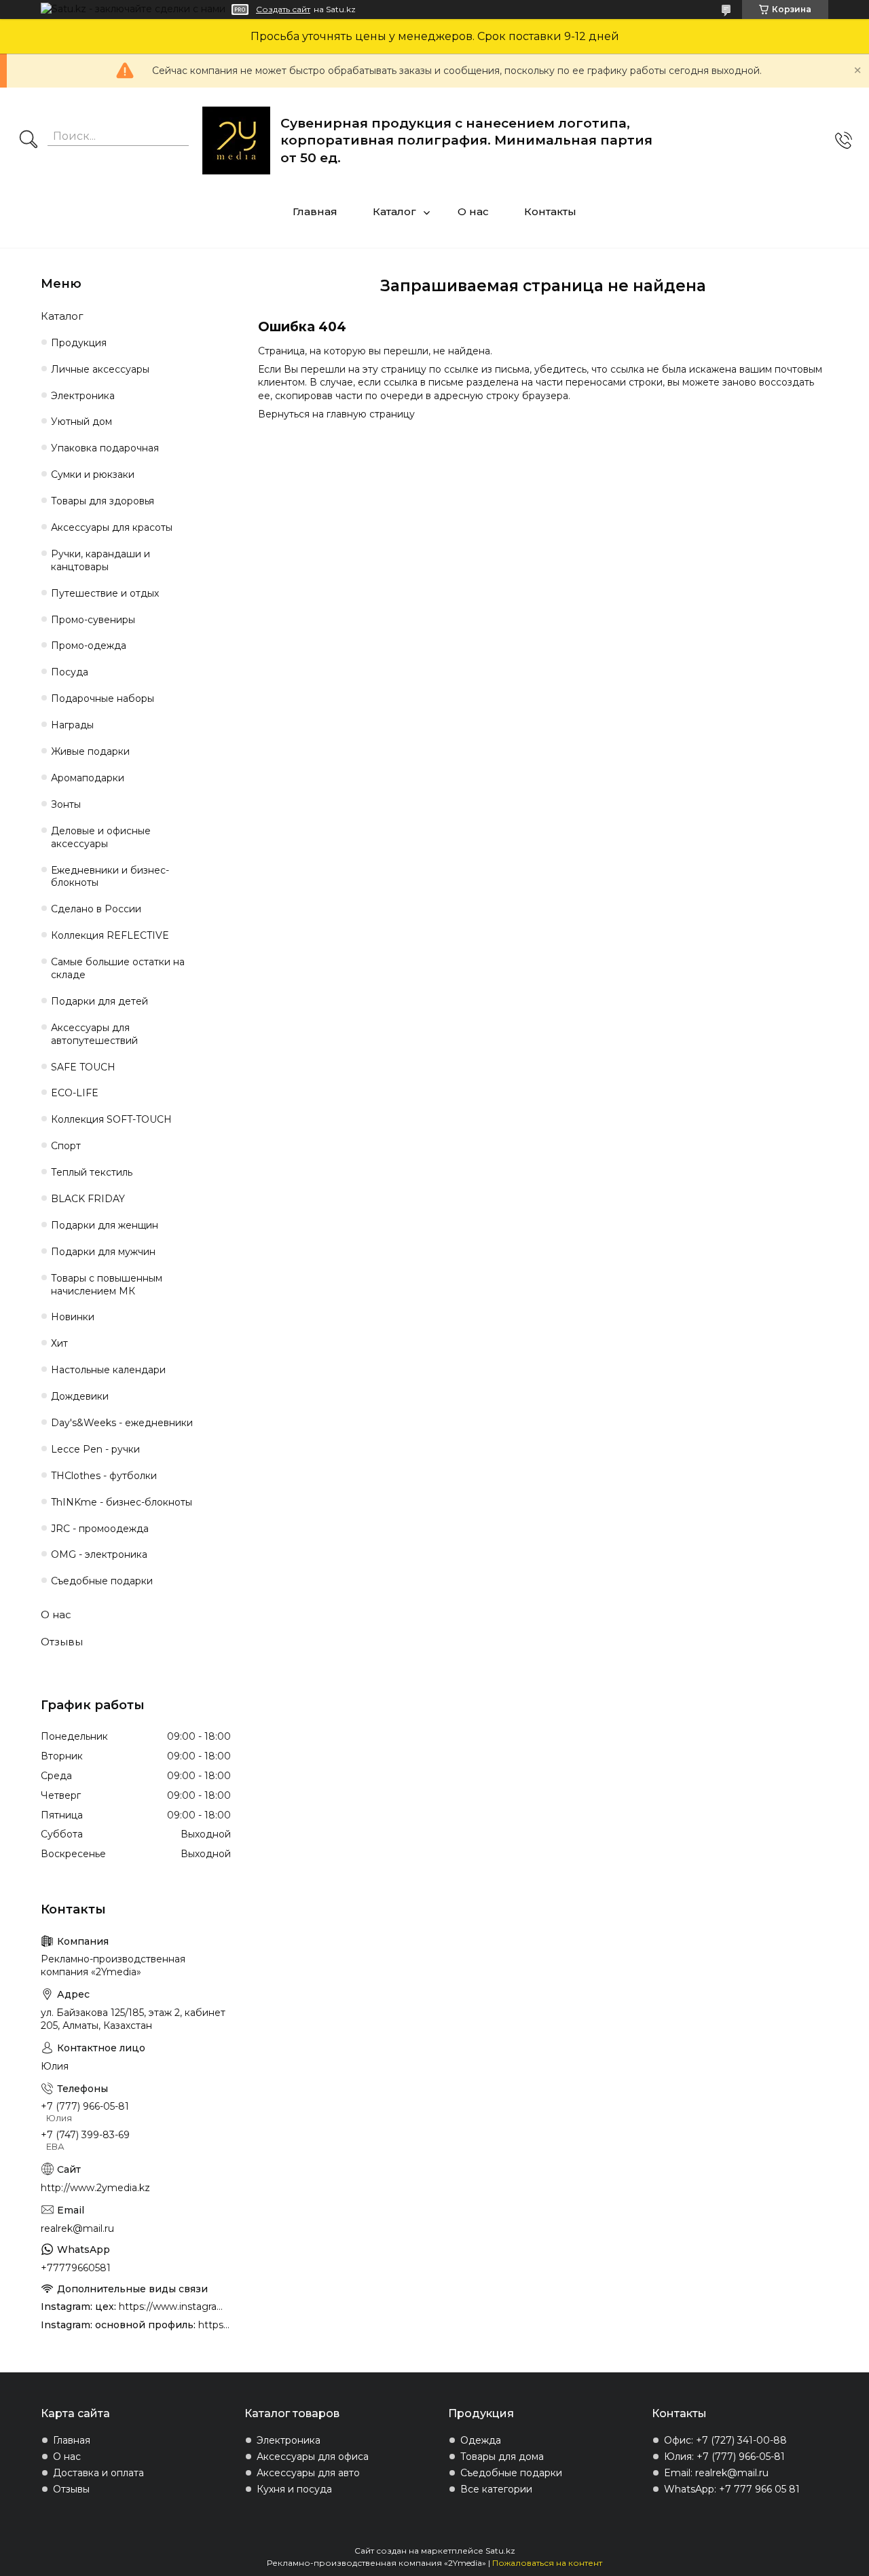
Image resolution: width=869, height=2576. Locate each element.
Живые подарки (90, 751)
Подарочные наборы (103, 698)
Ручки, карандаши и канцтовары (100, 560)
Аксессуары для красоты (112, 527)
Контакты (550, 211)
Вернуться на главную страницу (336, 414)
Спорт (66, 1146)
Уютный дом (81, 422)
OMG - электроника (99, 1554)
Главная (315, 211)
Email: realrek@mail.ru (716, 2473)
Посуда (70, 672)
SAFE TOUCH (83, 1067)
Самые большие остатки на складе (118, 968)
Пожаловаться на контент (547, 2563)
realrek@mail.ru (77, 2228)
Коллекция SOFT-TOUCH (111, 1119)
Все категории (496, 2489)
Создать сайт (283, 10)
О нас (473, 211)
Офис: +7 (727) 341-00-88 (725, 2440)
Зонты (66, 804)
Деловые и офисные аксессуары (101, 837)
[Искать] (29, 141)
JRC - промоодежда (100, 1529)
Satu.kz (500, 2551)
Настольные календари (108, 1370)
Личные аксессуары (100, 369)
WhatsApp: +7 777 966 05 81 (732, 2489)
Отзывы (62, 1642)
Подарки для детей (99, 1001)
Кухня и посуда (294, 2489)
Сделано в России (96, 909)
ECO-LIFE (75, 1093)
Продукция (79, 343)
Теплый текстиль (92, 1172)
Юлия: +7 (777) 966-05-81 (724, 2457)
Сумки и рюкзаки (93, 474)
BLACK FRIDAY (88, 1199)
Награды (72, 725)
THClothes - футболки (104, 1476)
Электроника (83, 396)
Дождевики (80, 1396)
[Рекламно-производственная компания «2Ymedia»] (236, 141)
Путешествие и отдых (105, 593)
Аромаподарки (88, 778)
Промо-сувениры (93, 620)
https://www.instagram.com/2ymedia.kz (215, 2325)
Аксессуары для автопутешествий (94, 1034)
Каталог (394, 211)
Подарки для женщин (105, 1225)
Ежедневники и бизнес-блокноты (110, 877)
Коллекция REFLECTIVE (110, 935)
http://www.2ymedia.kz (95, 2188)
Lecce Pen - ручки (95, 1449)
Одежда (481, 2440)
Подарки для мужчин (103, 1252)
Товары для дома (502, 2457)
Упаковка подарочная (105, 448)
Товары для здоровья (103, 501)
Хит (59, 1343)
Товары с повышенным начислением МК (107, 1285)
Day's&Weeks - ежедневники (122, 1423)
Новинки (73, 1317)
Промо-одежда (89, 646)
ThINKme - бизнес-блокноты (122, 1502)
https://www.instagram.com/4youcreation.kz (175, 2307)
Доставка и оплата (98, 2473)
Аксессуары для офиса (313, 2457)
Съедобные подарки (102, 1581)
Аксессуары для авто (308, 2473)
